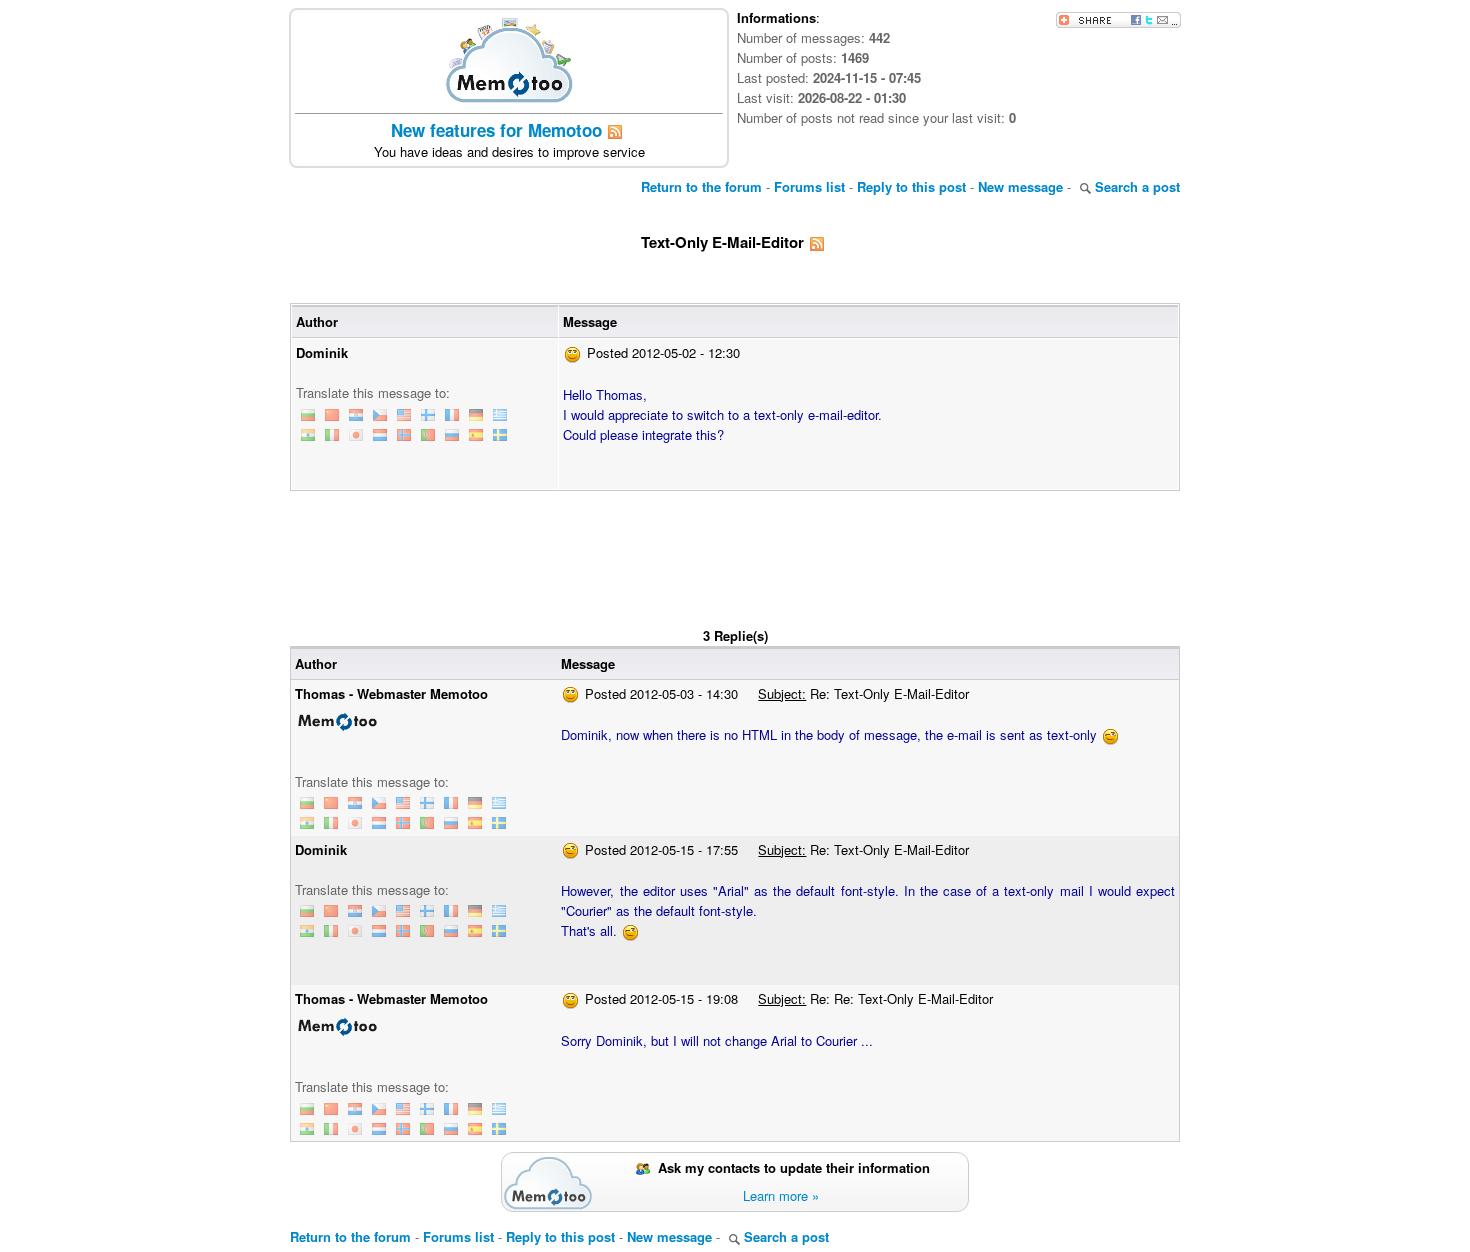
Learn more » (781, 1195)
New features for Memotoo (496, 130)
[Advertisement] (735, 546)
